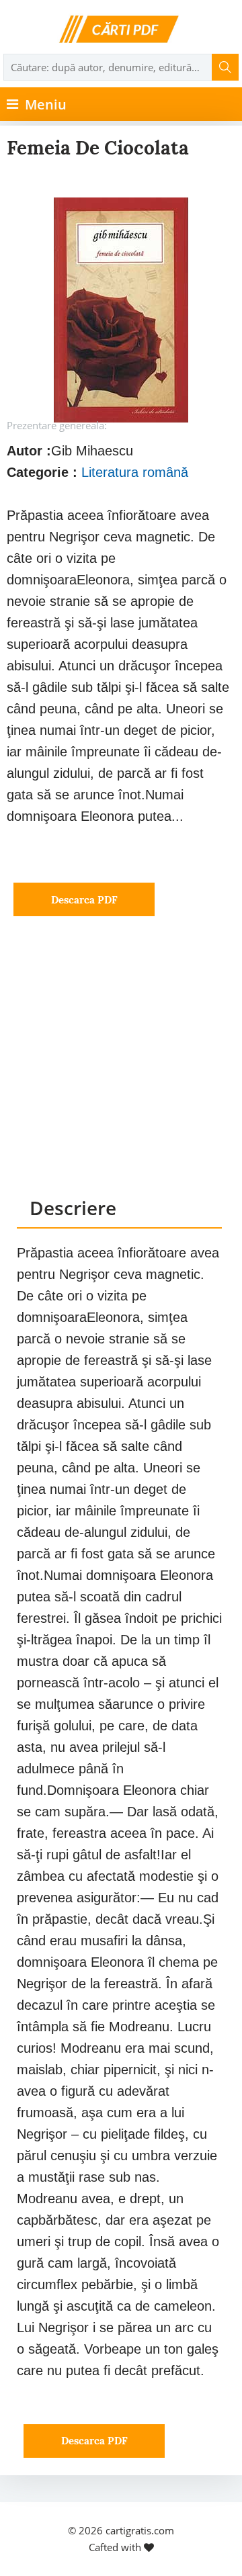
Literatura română (135, 472)
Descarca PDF (84, 900)
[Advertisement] (121, 1069)
